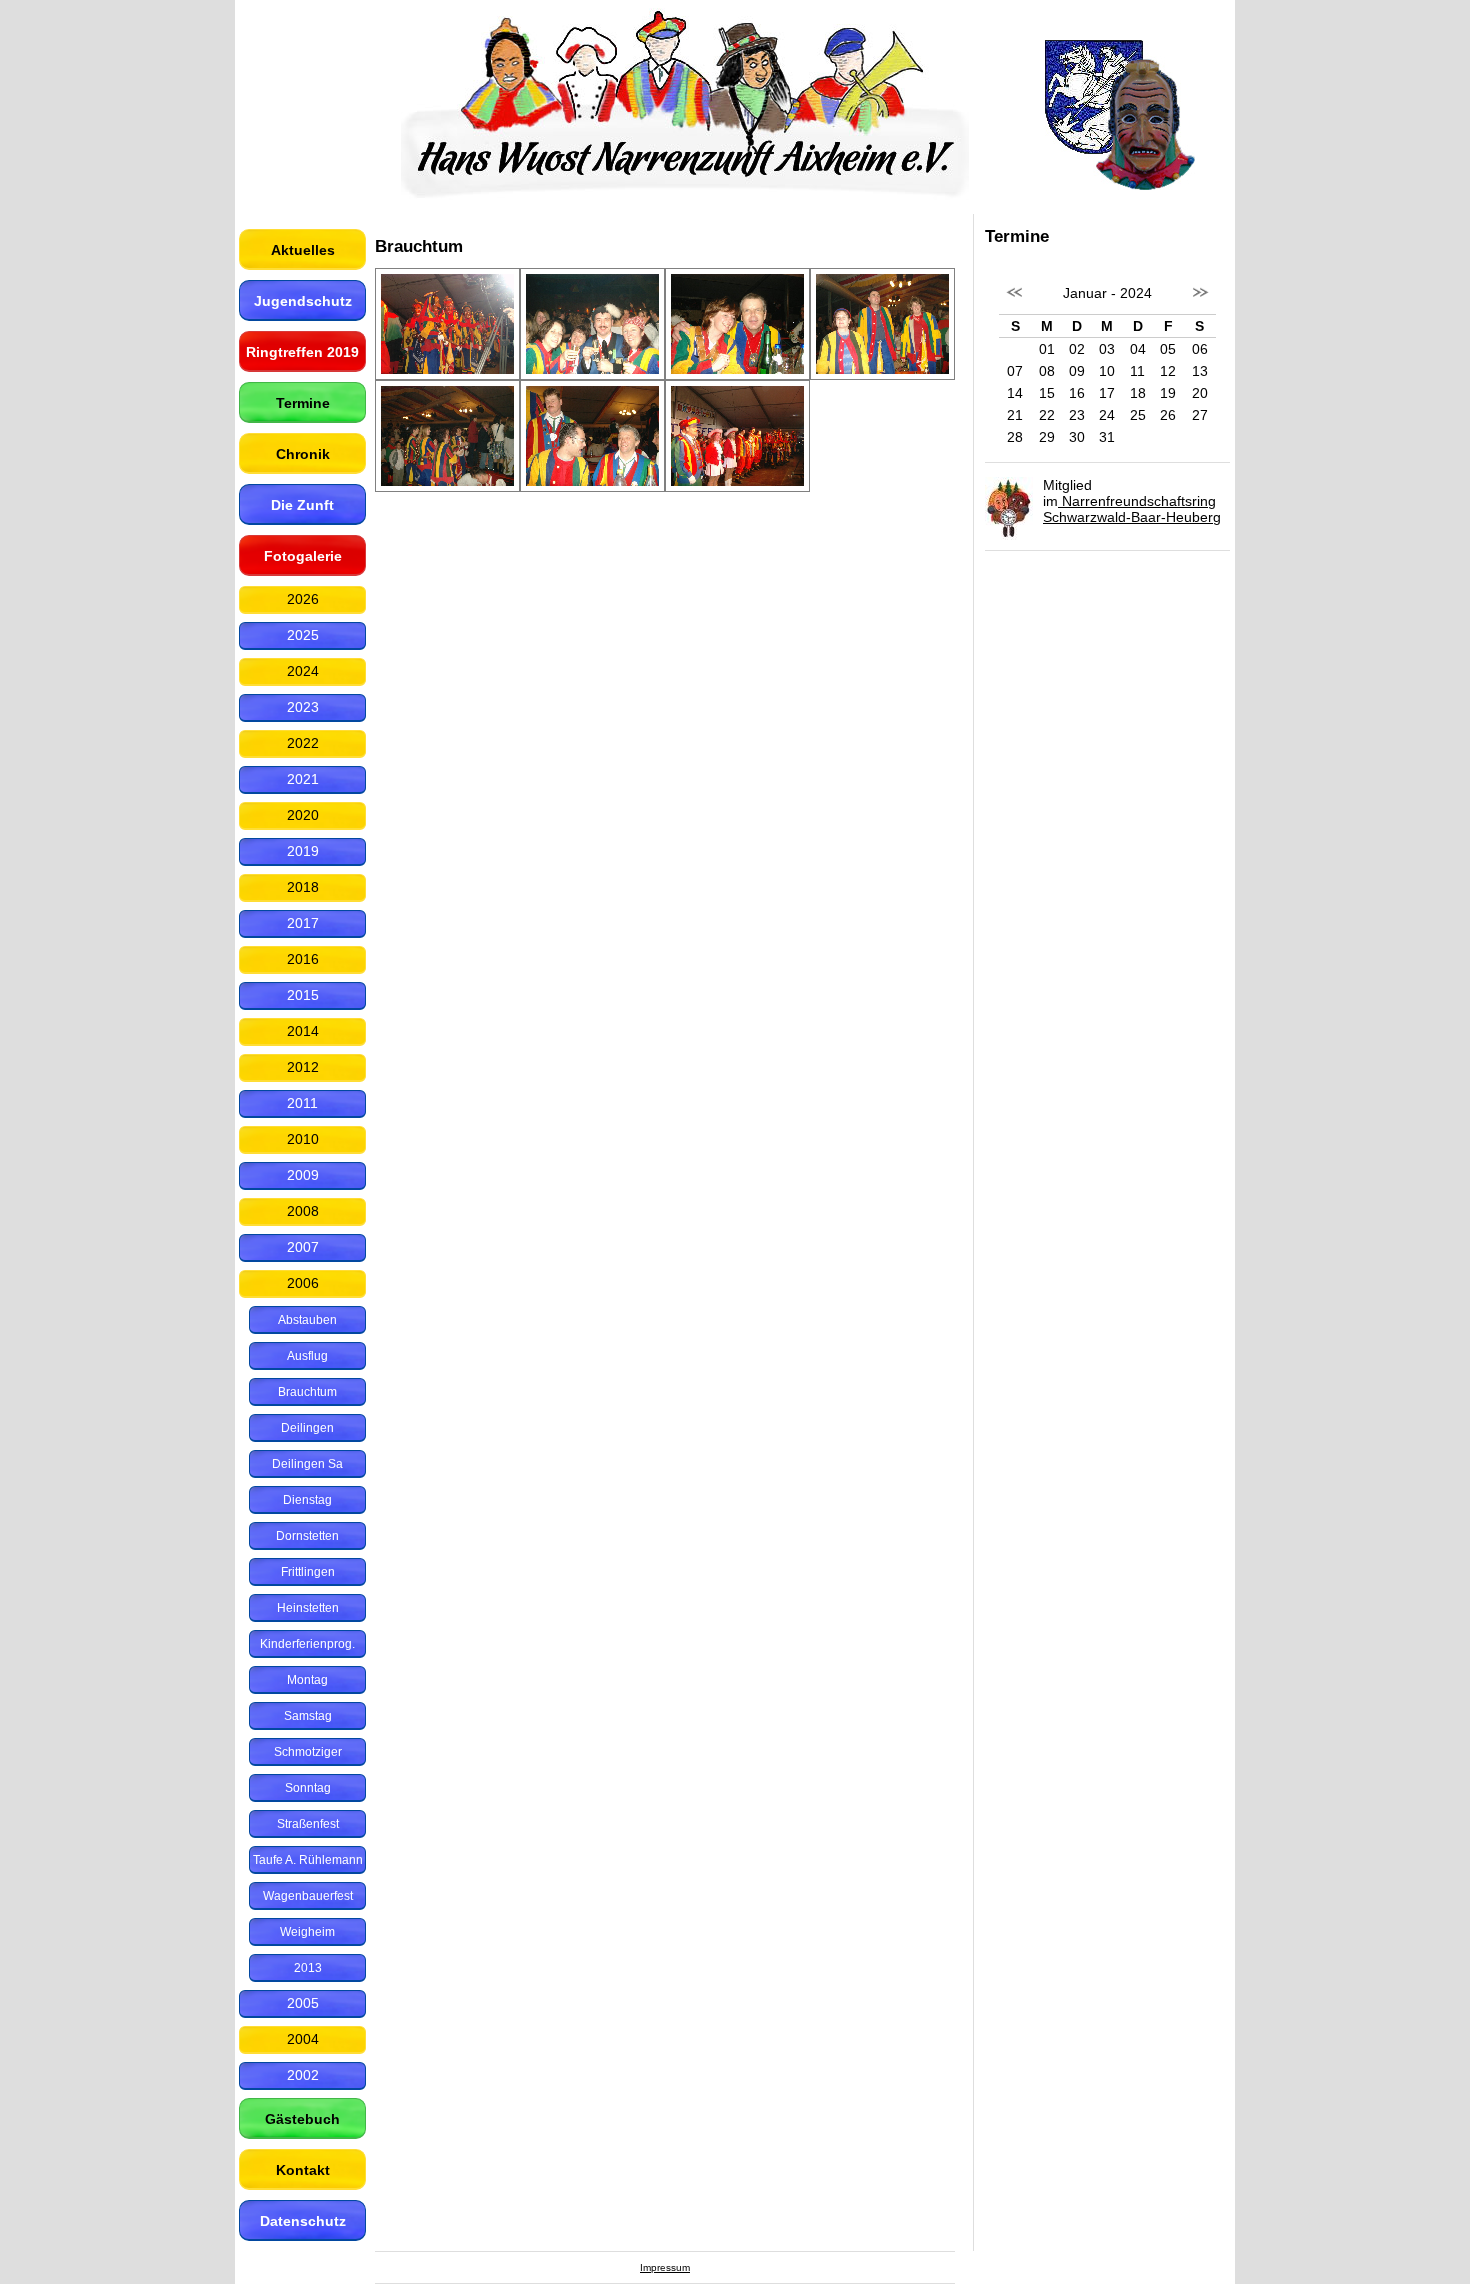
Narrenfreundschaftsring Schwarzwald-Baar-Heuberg (1132, 509)
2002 (303, 2075)
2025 (303, 635)
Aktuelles (303, 250)
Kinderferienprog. (307, 1644)
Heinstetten (308, 1608)
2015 (303, 995)
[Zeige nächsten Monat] (1200, 303)
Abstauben (307, 1320)
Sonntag (308, 1788)
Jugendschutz (303, 301)
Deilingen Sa (307, 1464)
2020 (303, 815)
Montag (307, 1680)
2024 (303, 671)
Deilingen (307, 1428)
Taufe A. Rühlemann (308, 1860)
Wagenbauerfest (308, 1896)
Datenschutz (303, 2221)
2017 (303, 923)
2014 (303, 1031)
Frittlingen (308, 1572)
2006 (303, 1283)
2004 (303, 2039)
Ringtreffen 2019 (302, 352)
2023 (303, 707)
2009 (303, 1175)
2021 (303, 779)
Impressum (665, 2267)
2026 (303, 599)
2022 (303, 743)
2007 (303, 1247)
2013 (308, 1968)
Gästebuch (302, 2119)
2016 (303, 959)
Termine (303, 403)
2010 (303, 1139)
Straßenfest (308, 1824)
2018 (303, 887)
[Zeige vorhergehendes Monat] (1015, 303)
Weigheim (307, 1932)
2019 (303, 851)
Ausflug (307, 1356)
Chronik (303, 454)
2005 (303, 2003)
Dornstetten (307, 1536)
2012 (303, 1067)
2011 (302, 1103)
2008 (303, 1211)
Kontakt (303, 2170)
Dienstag (307, 1500)
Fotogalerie (303, 556)
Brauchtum (307, 1392)
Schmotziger (308, 1752)
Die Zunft (302, 505)
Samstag (308, 1716)
